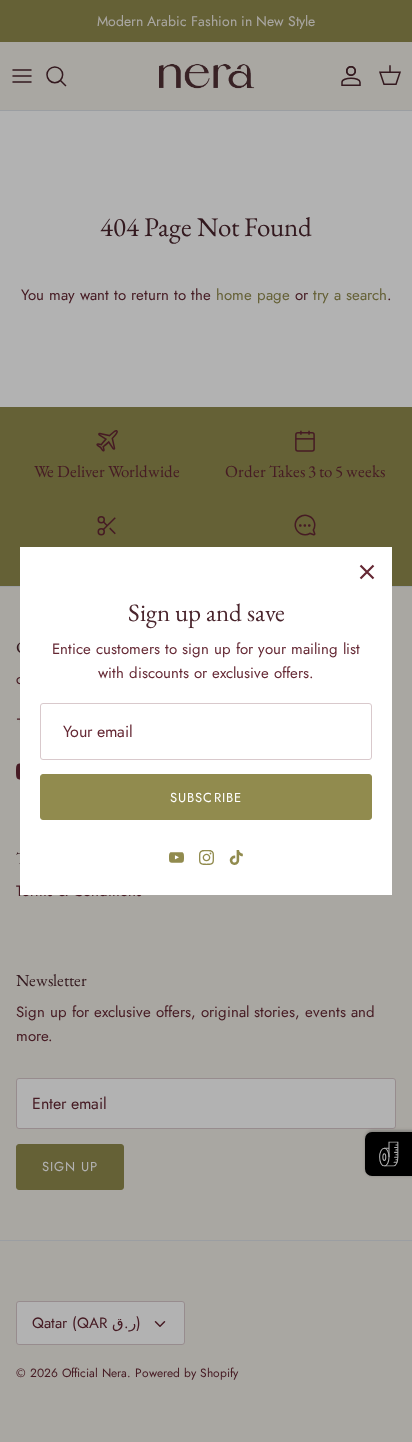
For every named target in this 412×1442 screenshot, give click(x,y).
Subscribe (205, 797)
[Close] (367, 572)
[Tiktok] (236, 857)
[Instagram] (206, 857)
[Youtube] (176, 857)
